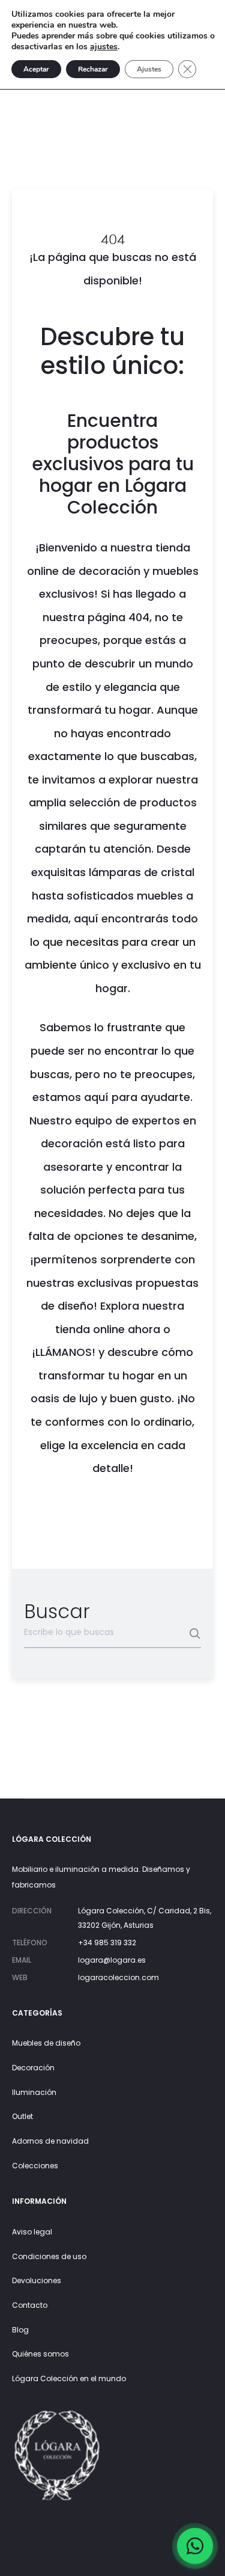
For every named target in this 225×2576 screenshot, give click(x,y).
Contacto (30, 2305)
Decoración (33, 2068)
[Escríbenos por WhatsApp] (195, 2546)
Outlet (22, 2116)
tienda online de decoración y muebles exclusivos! (113, 571)
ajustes (104, 47)
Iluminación (34, 2092)
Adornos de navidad (50, 2141)
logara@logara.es (112, 1960)
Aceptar (36, 69)
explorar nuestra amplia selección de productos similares (113, 803)
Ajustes (149, 69)
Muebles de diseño (46, 2043)
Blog (20, 2330)
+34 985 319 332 (107, 1943)
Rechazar (93, 69)
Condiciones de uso (49, 2256)
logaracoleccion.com (118, 1977)
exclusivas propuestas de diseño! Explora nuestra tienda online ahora (120, 1306)
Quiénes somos (40, 2354)
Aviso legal (32, 2232)
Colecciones (35, 2166)
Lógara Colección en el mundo (69, 2378)
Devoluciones (37, 2280)
